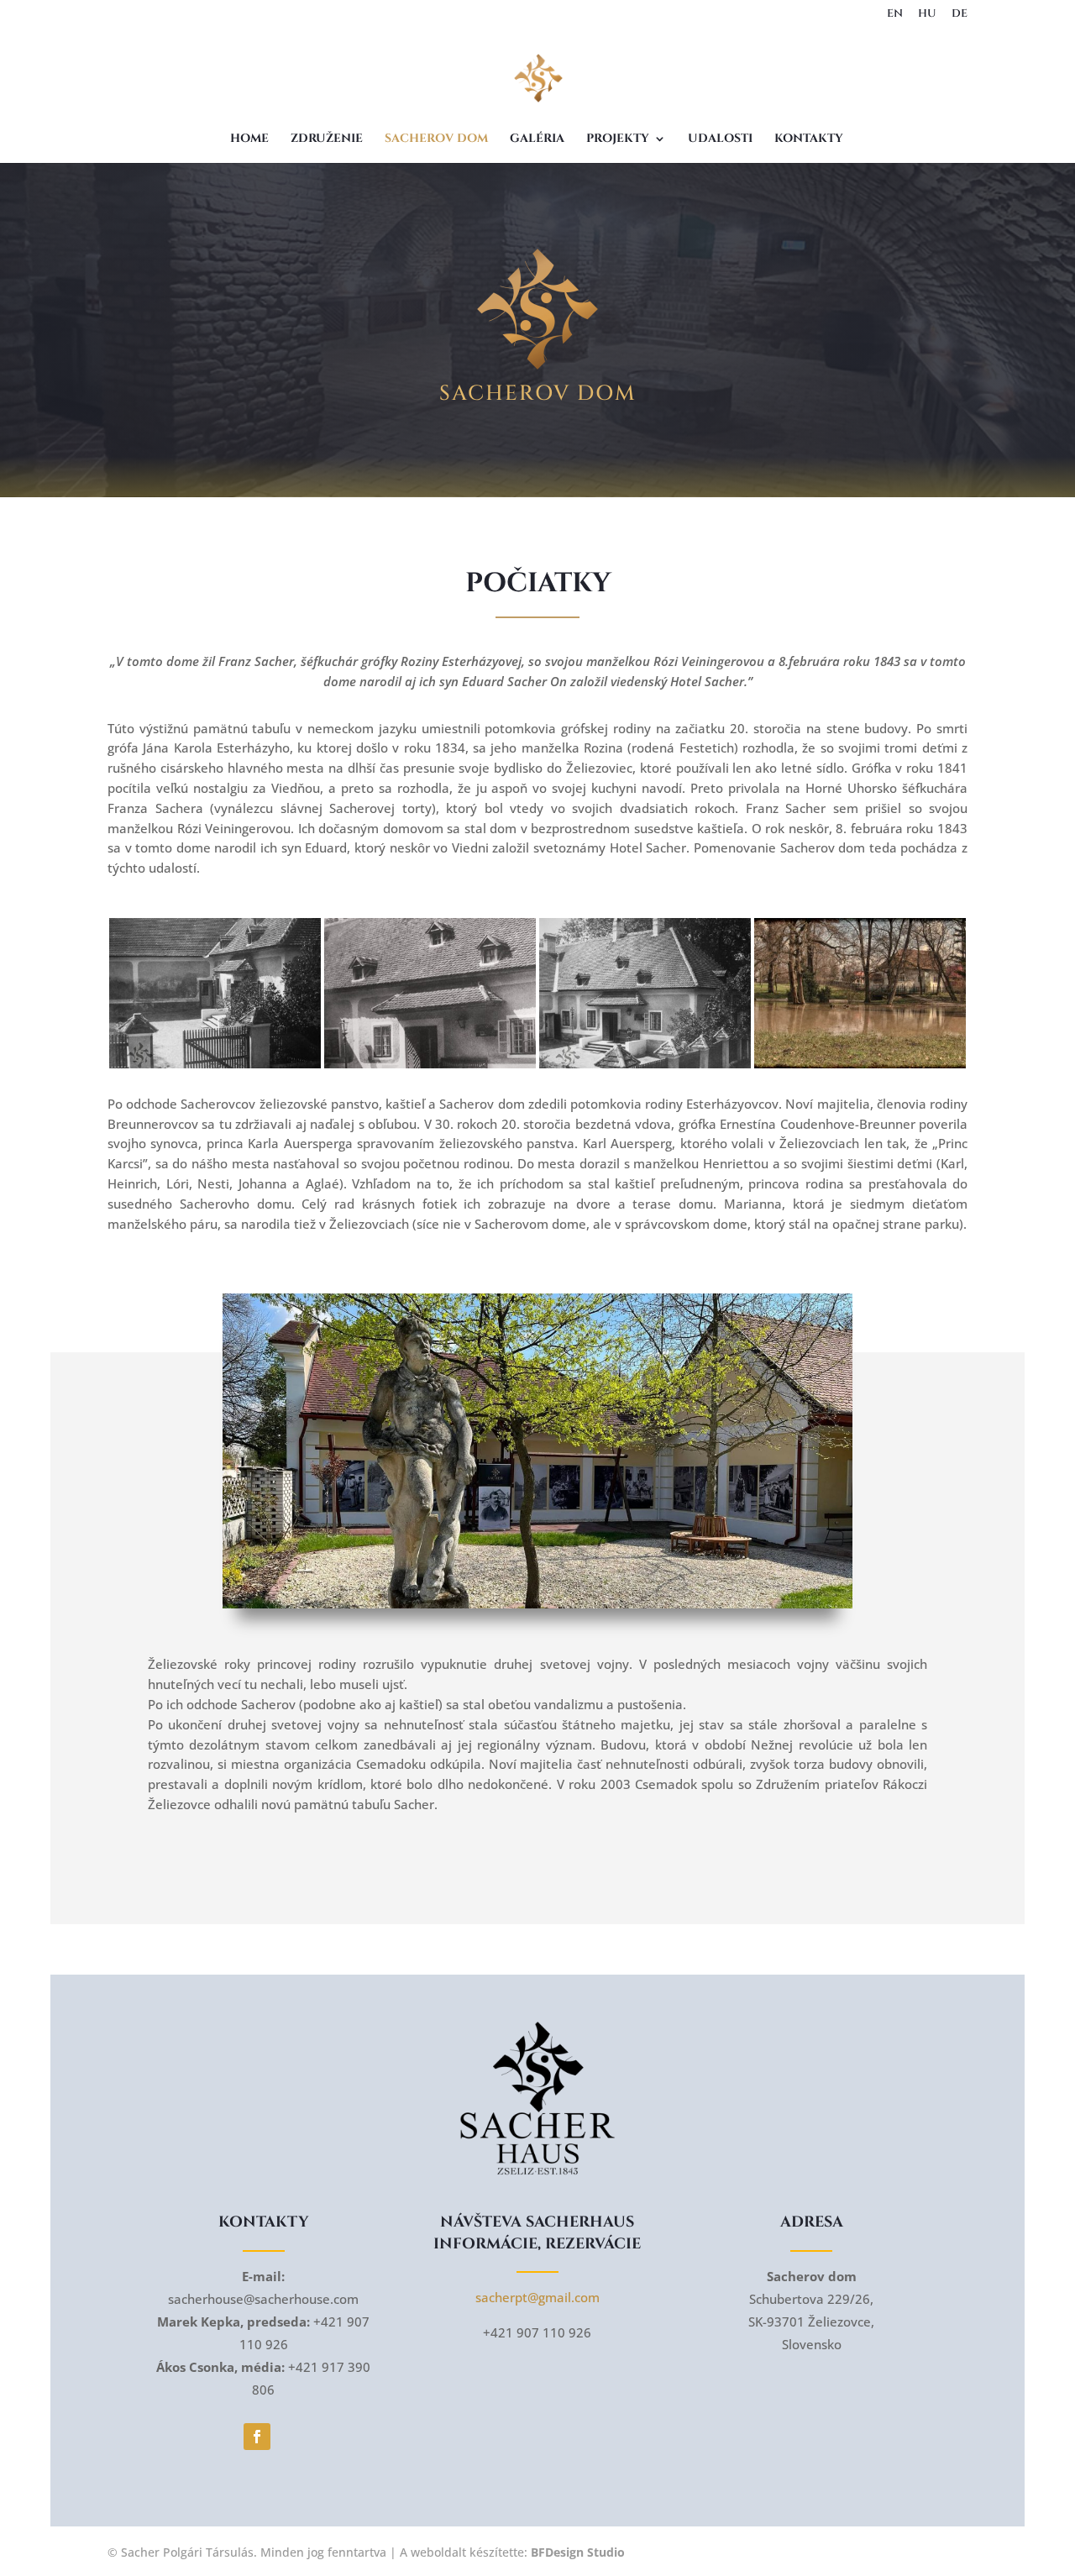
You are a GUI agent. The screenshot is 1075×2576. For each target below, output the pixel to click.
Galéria (537, 139)
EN (895, 15)
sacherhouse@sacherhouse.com (263, 2299)
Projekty (618, 139)
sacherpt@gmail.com (537, 2297)
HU (927, 15)
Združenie (327, 139)
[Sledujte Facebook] (257, 2437)
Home (249, 139)
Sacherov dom (436, 139)
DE (960, 15)
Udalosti (720, 139)
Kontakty (809, 139)
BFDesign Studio (578, 2552)
